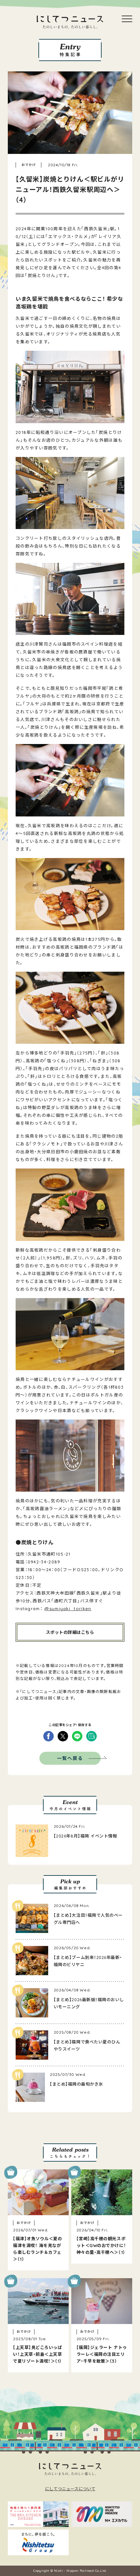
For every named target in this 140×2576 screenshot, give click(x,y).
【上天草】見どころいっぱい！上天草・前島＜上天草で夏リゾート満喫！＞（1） (37, 2354)
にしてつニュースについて (70, 2489)
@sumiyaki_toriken (68, 1609)
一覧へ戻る (70, 1758)
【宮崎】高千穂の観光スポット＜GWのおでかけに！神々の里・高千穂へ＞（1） (101, 2245)
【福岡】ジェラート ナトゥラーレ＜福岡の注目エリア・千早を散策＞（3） (102, 2354)
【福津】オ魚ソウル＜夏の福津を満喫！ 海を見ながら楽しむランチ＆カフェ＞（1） (37, 2249)
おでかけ (29, 165)
